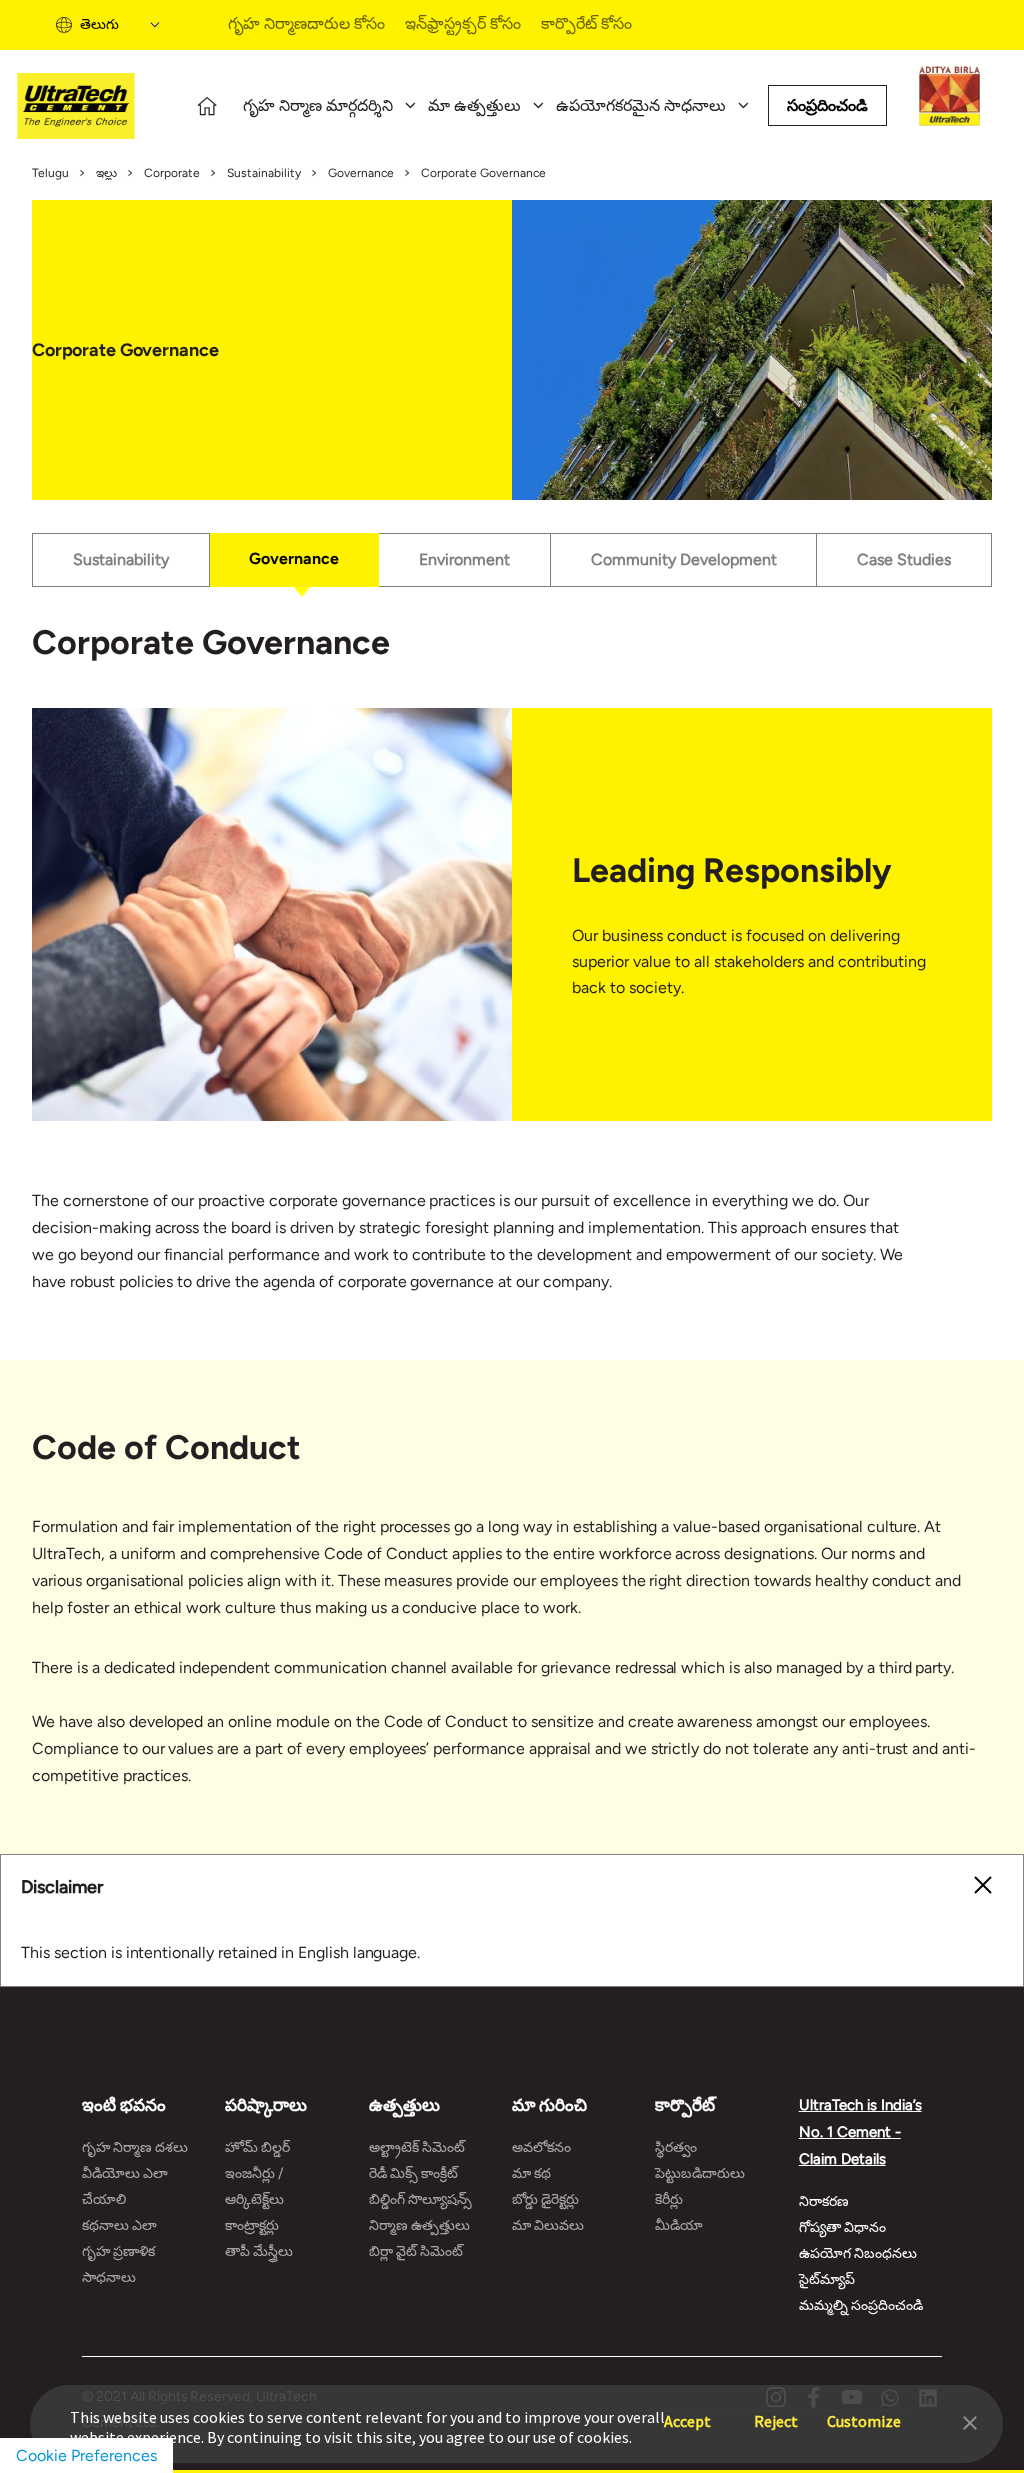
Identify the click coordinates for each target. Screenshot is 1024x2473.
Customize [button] (864, 2411)
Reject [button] (776, 2411)
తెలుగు (99, 24)
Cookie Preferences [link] (86, 2455)
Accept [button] (687, 2411)
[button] (970, 2421)
